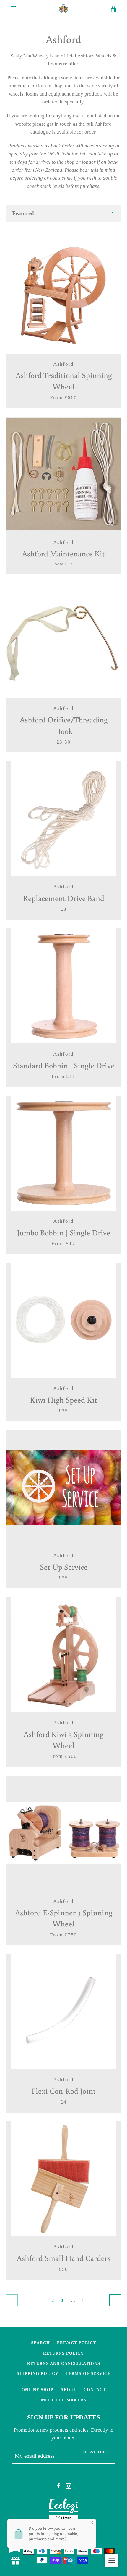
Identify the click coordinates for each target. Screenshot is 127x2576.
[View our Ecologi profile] (63, 2511)
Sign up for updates (64, 2417)
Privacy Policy (77, 2343)
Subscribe (95, 2452)
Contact (95, 2390)
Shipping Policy (38, 2373)
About (69, 2390)
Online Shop (38, 2390)
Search (40, 2343)
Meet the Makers (64, 2400)
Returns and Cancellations (64, 2363)
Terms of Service (88, 2373)
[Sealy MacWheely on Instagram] (69, 2486)
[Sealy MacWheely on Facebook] (58, 2486)
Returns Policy (63, 2353)
